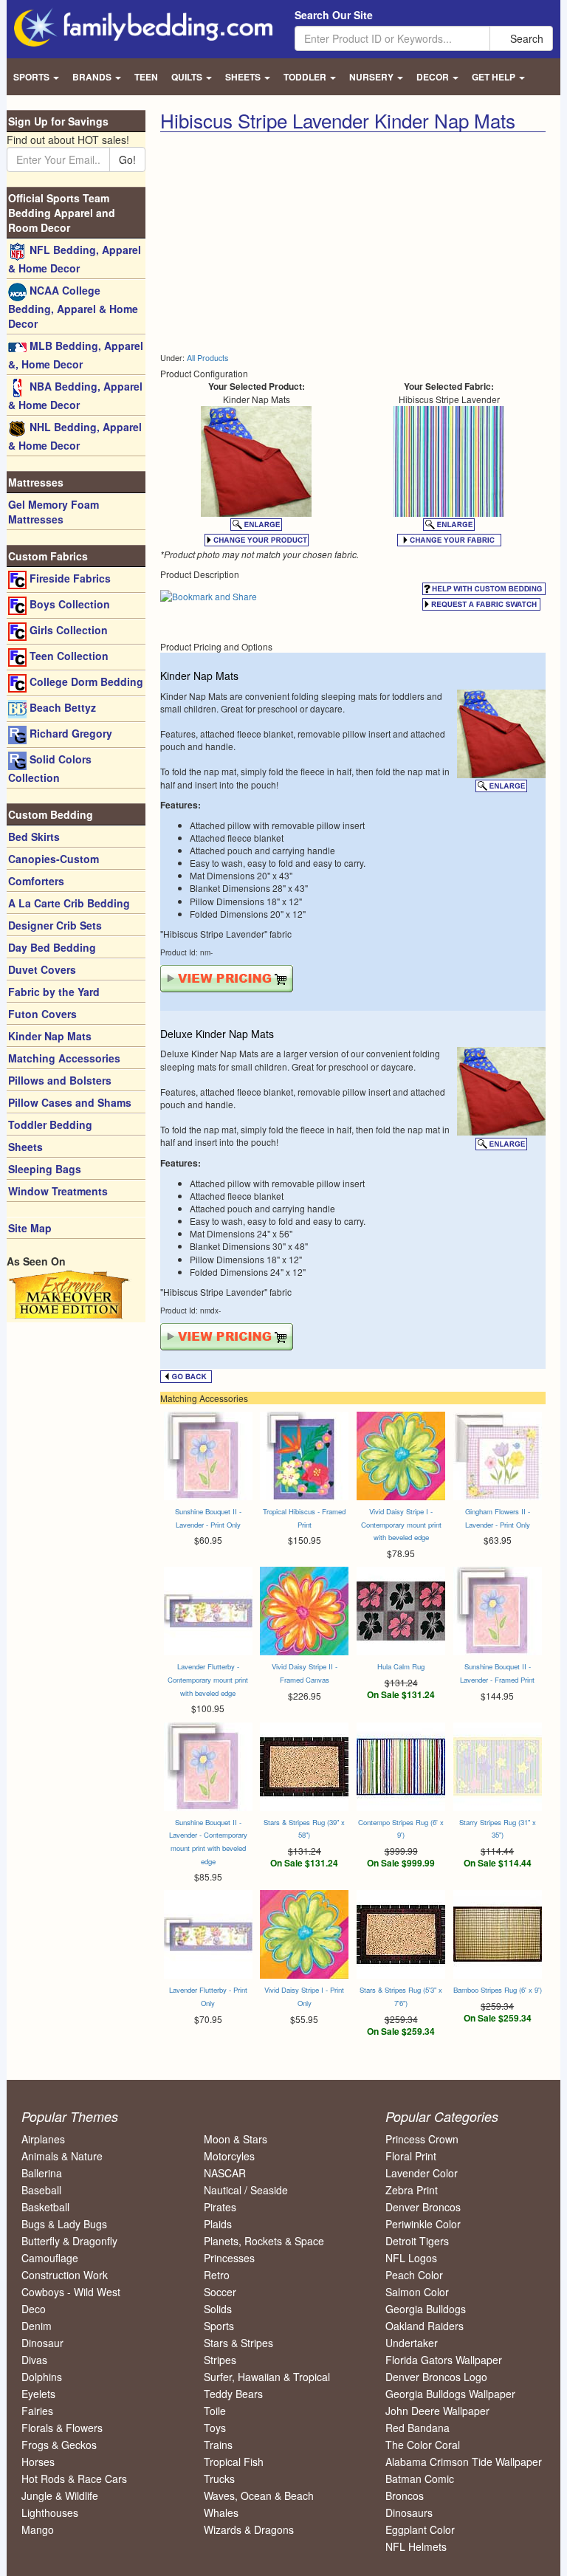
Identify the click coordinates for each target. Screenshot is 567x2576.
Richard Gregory (69, 733)
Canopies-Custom (54, 859)
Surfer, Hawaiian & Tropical (267, 2377)
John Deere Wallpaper (437, 2411)
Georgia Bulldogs (426, 2309)
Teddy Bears (233, 2394)
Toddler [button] (306, 77)
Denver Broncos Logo (436, 2377)
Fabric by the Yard (54, 992)
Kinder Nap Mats (199, 676)
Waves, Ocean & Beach (259, 2496)
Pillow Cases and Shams (70, 1102)
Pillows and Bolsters (60, 1080)
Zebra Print (412, 2190)
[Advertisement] (284, 243)
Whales (221, 2513)
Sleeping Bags (45, 1169)
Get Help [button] (495, 77)
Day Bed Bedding (52, 947)
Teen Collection (68, 656)
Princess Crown (422, 2139)
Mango (38, 2529)
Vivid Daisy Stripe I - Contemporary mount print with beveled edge (401, 1524)
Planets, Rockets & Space (264, 2241)
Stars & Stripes (238, 2343)
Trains (218, 2445)
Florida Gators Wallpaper (444, 2360)
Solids (218, 2309)
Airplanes (43, 2139)
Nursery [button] (372, 77)
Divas (34, 2360)
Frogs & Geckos (59, 2445)
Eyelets (38, 2394)
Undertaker (412, 2343)
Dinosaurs (409, 2513)
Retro (217, 2275)
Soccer (220, 2292)
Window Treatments (58, 1191)
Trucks (219, 2479)
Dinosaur (42, 2343)
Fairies (37, 2411)
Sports (219, 2326)
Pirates (220, 2207)
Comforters (36, 881)
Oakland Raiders (425, 2326)
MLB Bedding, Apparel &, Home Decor (76, 355)
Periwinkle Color (423, 2224)
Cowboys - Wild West (71, 2292)
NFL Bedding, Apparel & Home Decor (75, 259)
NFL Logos (411, 2258)
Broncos (405, 2496)
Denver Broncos (423, 2207)
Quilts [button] (188, 77)
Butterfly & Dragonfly (69, 2241)
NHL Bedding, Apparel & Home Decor (75, 436)
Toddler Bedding (50, 1124)
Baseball (41, 2190)
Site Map (30, 1228)
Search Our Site (334, 15)
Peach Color (414, 2275)
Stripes (220, 2360)
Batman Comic (420, 2479)
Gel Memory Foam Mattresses (54, 512)
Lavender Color (422, 2173)
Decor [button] (434, 77)
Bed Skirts (34, 837)
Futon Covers (42, 1014)
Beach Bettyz (61, 707)
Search (525, 38)
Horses (38, 2462)
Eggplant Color (420, 2529)
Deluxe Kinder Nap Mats (217, 1034)
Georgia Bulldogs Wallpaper (450, 2394)
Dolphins (42, 2377)
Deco (34, 2309)
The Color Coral (423, 2445)
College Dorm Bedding (85, 681)
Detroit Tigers (417, 2241)
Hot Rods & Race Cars (74, 2479)
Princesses (229, 2258)
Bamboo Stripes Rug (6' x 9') (498, 1990)
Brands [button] (93, 77)
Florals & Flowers (62, 2428)
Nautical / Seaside (246, 2190)
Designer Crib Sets (55, 925)
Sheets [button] (244, 77)
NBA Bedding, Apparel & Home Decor (75, 395)
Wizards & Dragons (249, 2529)
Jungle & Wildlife (60, 2496)
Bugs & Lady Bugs (64, 2224)
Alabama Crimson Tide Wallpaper (464, 2462)
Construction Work (65, 2275)
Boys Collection (68, 604)
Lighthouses (50, 2513)
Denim (37, 2326)
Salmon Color (417, 2292)
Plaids (218, 2224)
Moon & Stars (236, 2139)
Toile (215, 2411)
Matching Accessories (64, 1058)
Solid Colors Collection (50, 768)
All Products (207, 358)
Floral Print (411, 2156)
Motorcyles (229, 2156)
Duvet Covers (42, 969)
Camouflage (50, 2258)
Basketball (45, 2207)
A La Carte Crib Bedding (69, 903)
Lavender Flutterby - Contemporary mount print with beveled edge (208, 1679)
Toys (215, 2428)
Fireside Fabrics (69, 578)
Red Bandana (417, 2428)
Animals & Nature (62, 2156)
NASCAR (225, 2173)
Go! (127, 159)
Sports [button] (32, 77)
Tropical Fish (234, 2462)
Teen (146, 77)
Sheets (25, 1147)
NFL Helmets (416, 2546)
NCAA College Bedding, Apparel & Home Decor (73, 307)
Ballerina (42, 2173)
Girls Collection (67, 630)
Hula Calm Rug (401, 1666)
